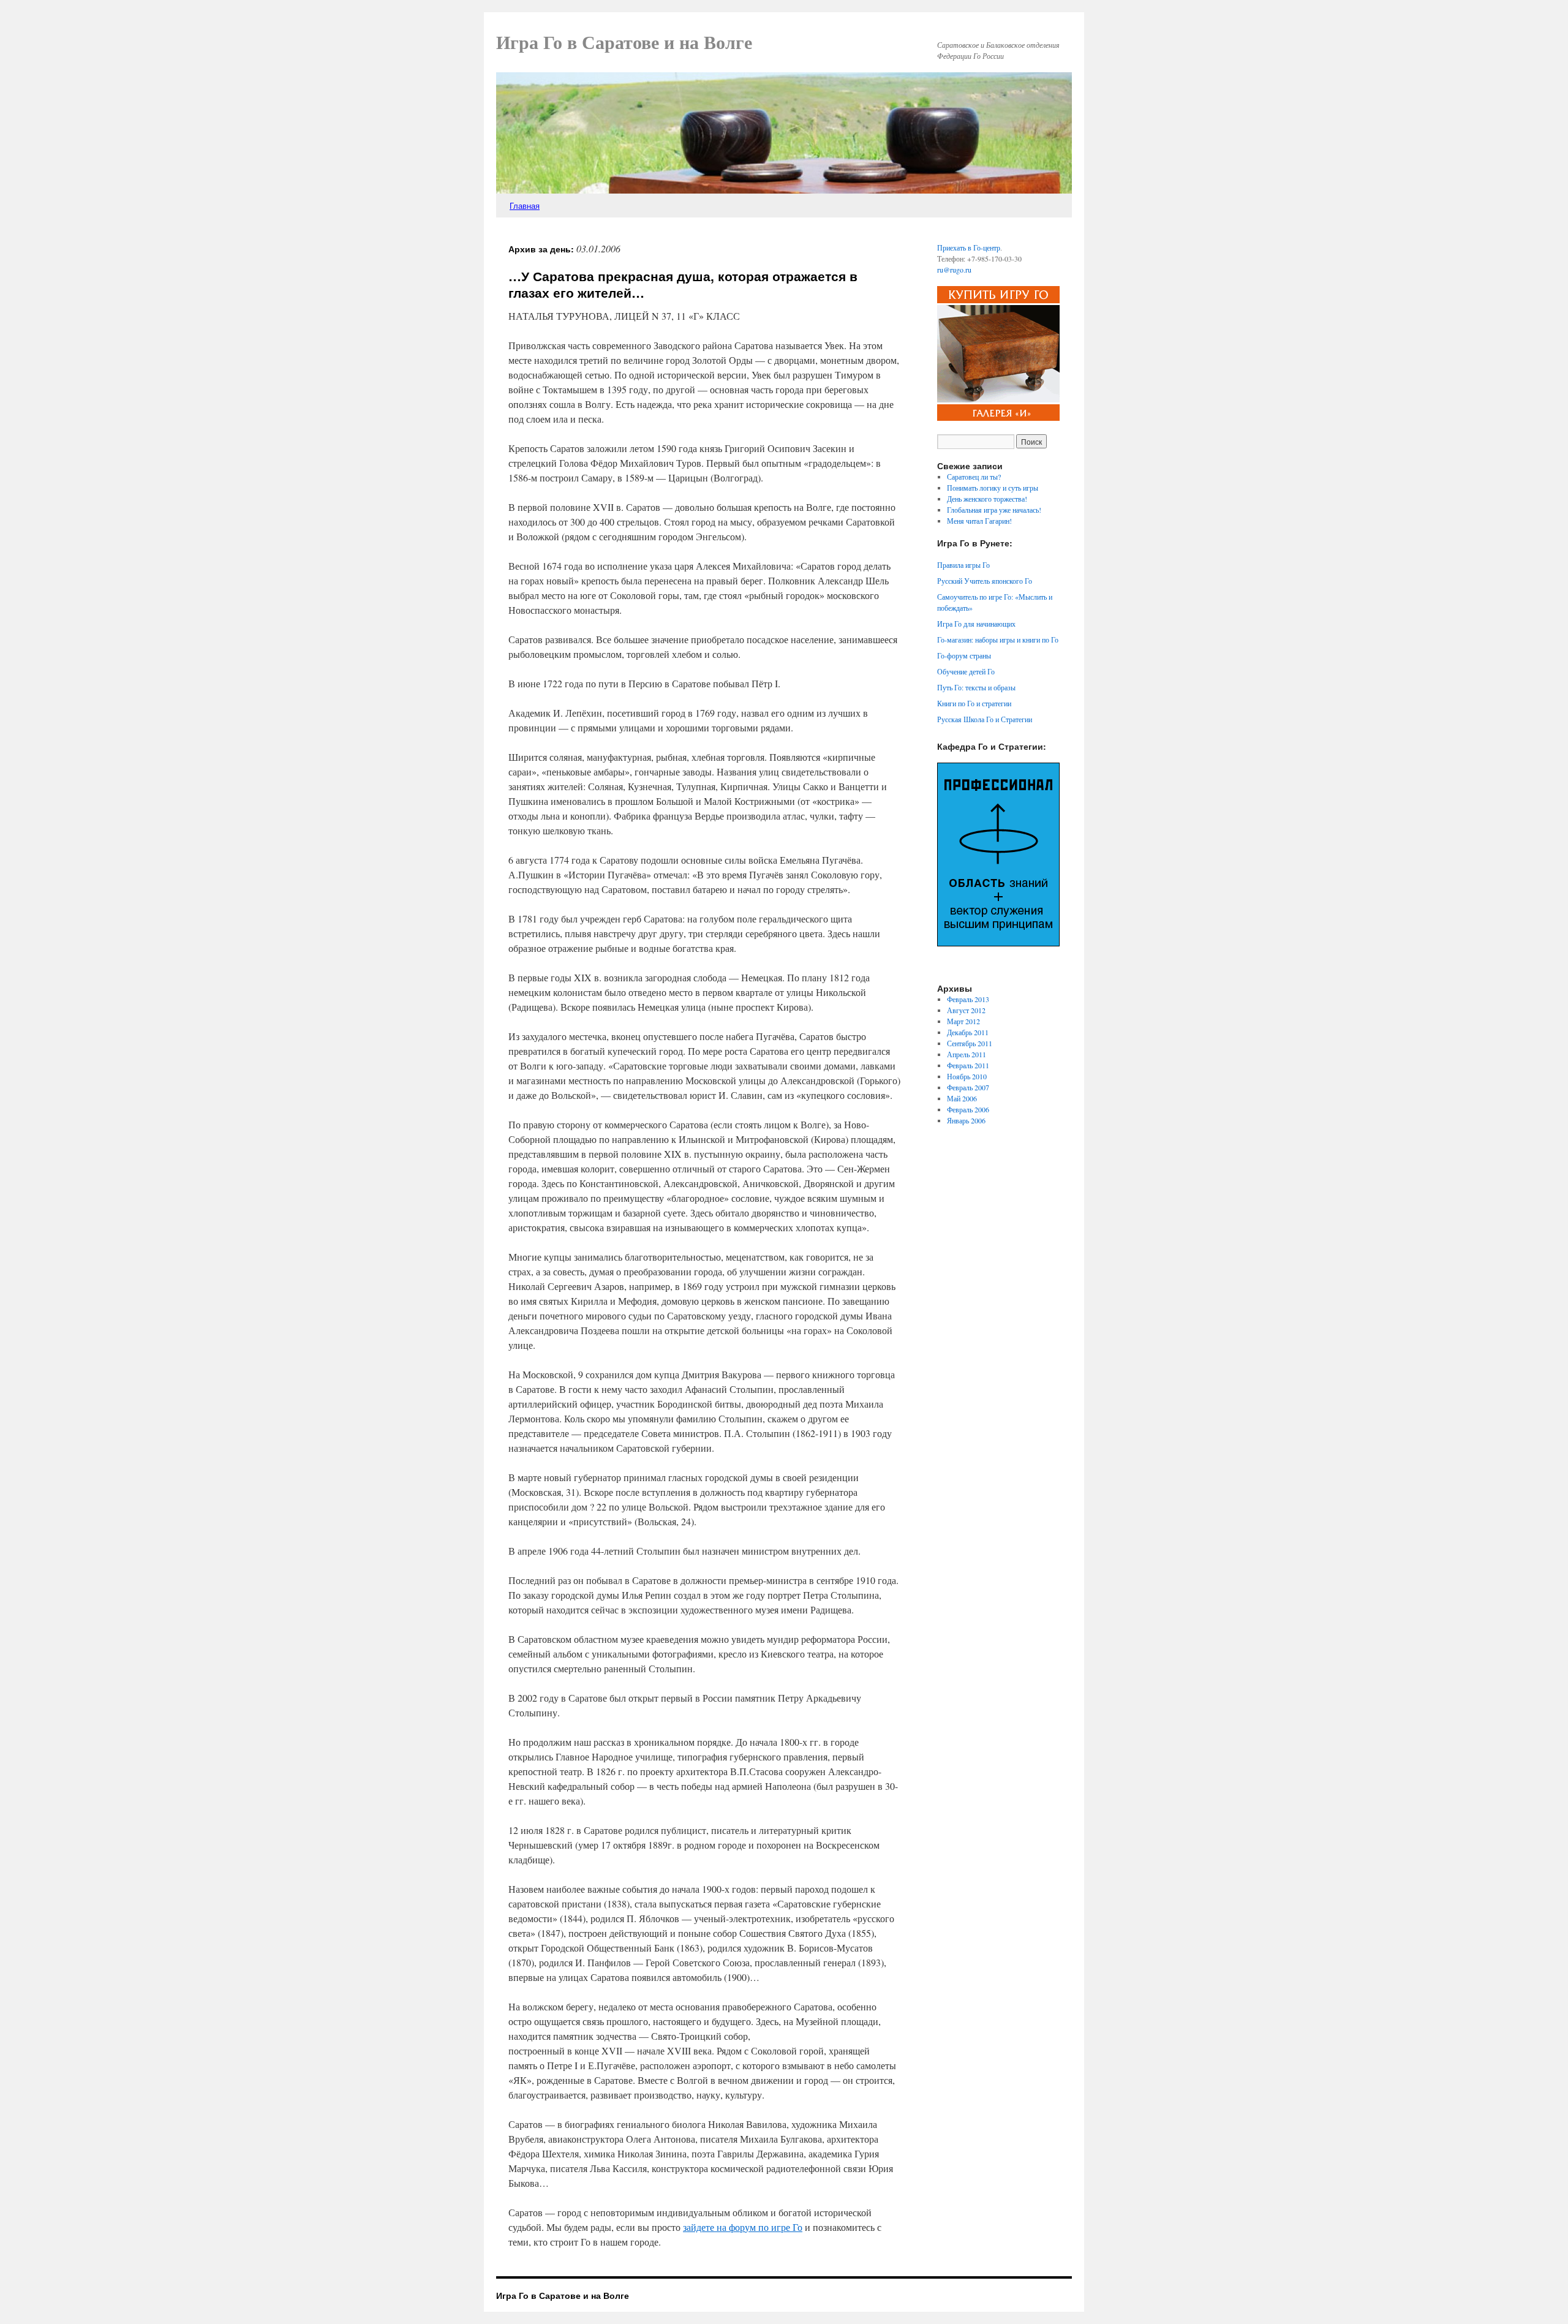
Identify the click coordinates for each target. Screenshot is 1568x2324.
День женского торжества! (987, 499)
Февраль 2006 (968, 1109)
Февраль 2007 (968, 1087)
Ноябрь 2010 (967, 1076)
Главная (525, 206)
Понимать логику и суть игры (993, 488)
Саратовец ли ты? (974, 477)
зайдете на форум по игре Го (743, 2227)
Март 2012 (963, 1021)
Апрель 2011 (967, 1054)
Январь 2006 (966, 1120)
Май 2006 (962, 1098)
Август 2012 (966, 1010)
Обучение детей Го (966, 671)
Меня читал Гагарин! (979, 521)
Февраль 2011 (968, 1065)
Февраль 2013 (968, 999)
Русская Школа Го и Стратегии (985, 719)
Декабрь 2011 (968, 1032)
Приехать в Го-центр (969, 247)
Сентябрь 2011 (970, 1043)
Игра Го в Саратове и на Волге (624, 43)
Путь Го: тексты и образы (976, 687)
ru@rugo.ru (954, 270)
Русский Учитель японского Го (985, 581)
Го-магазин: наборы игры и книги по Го (998, 639)
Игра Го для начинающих (976, 624)
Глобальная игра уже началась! (994, 510)
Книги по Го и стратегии (974, 703)
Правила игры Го (963, 565)
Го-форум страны (964, 655)
